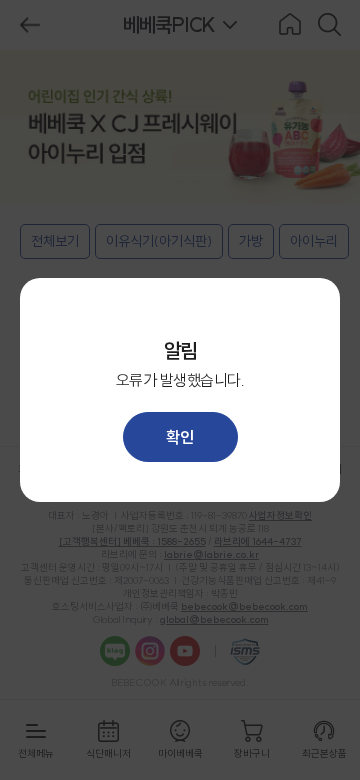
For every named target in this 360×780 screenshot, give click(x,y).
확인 (179, 437)
